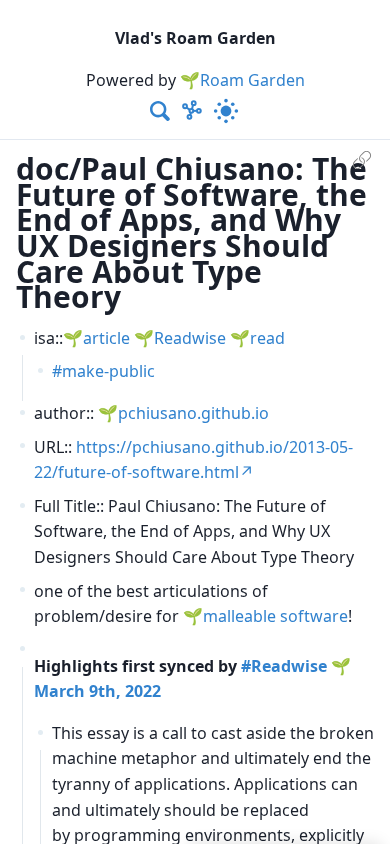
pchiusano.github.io (193, 413)
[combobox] (161, 111)
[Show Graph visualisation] (192, 111)
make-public (108, 371)
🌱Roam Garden (242, 80)
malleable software (275, 616)
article (106, 338)
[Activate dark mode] (226, 111)
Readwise (190, 338)
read (267, 338)
